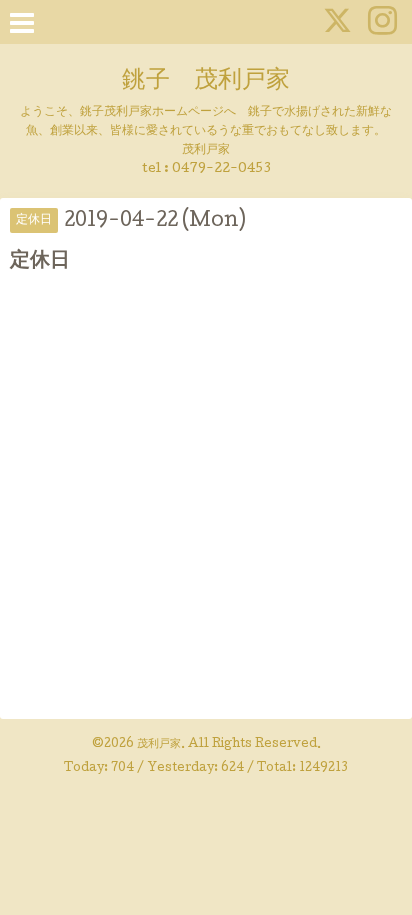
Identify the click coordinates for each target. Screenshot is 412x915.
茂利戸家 (159, 745)
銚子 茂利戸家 (206, 81)
